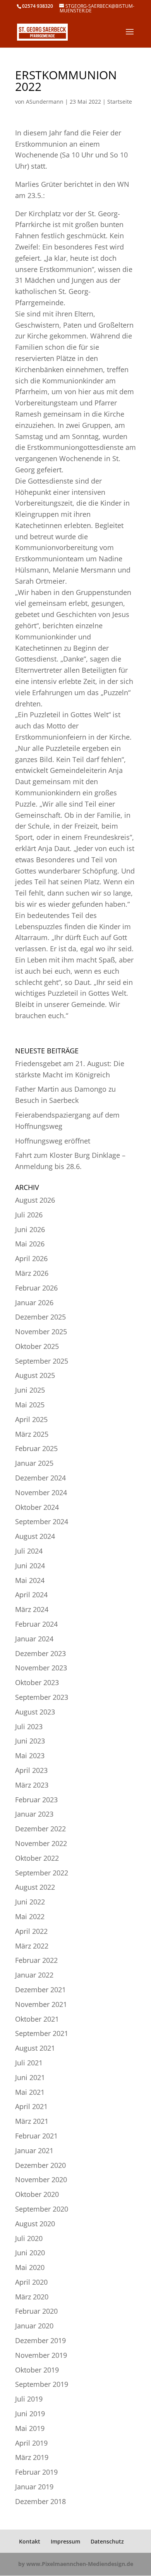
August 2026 (35, 1200)
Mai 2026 (30, 1244)
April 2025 (31, 1419)
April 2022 (31, 1931)
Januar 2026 (34, 1303)
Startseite (120, 102)
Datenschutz (107, 2541)
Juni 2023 (30, 1741)
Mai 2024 (30, 1580)
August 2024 (35, 1536)
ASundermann (45, 102)
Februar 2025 (36, 1448)
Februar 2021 (36, 2136)
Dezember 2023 (40, 1653)
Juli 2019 (29, 2399)
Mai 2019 (30, 2428)
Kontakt (30, 2541)
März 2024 (32, 1609)
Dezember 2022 (40, 1829)
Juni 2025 (30, 1390)
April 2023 (31, 1770)
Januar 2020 (34, 2326)
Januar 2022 (34, 1975)
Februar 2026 (36, 1288)
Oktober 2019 (37, 2370)
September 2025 (42, 1361)
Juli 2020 (29, 2238)
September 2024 (42, 1521)
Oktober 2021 (37, 2019)
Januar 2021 (34, 2150)
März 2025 (32, 1434)
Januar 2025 (34, 1463)
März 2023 (32, 1785)
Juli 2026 (29, 1215)
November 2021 (41, 2004)
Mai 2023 (30, 1756)
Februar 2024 (36, 1624)
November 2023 (41, 1668)
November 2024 (41, 1492)
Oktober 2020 (37, 2194)
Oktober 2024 (37, 1507)
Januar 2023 (34, 1814)
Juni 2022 (30, 1902)
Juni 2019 (30, 2414)
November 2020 (41, 2179)
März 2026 (32, 1273)
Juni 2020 (30, 2253)
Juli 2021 (29, 2063)
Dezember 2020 (40, 2165)
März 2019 (32, 2457)
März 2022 (32, 1946)
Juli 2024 (29, 1551)
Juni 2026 (30, 1229)
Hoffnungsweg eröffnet (53, 1141)
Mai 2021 (30, 2092)
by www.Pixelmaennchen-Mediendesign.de (76, 2564)
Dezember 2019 (40, 2340)
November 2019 (41, 2355)
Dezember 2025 (40, 1317)
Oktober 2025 (37, 1346)
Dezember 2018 (40, 2501)
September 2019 (42, 2384)
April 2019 (31, 2443)
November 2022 (41, 1843)
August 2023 (35, 1712)
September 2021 (42, 2033)
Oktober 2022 (37, 1858)
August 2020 (35, 2224)
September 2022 (42, 1873)
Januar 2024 (34, 1639)
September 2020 (42, 2209)
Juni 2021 (30, 2077)
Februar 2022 (36, 1960)
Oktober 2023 (37, 1682)
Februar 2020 (36, 2311)
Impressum (65, 2541)
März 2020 (32, 2297)
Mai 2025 (30, 1405)
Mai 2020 (30, 2267)
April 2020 (31, 2282)
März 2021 (32, 2121)
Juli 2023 (29, 1726)
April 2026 (31, 1258)
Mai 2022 (30, 1916)
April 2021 (31, 2106)
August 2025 (35, 1375)
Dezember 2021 (40, 1990)
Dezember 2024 (40, 1478)
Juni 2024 (30, 1566)
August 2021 (35, 2048)
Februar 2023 (36, 1800)
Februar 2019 (36, 2472)
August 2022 (35, 1887)
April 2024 (31, 1595)
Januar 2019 (34, 2487)
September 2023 (42, 1697)
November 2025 (41, 1332)
